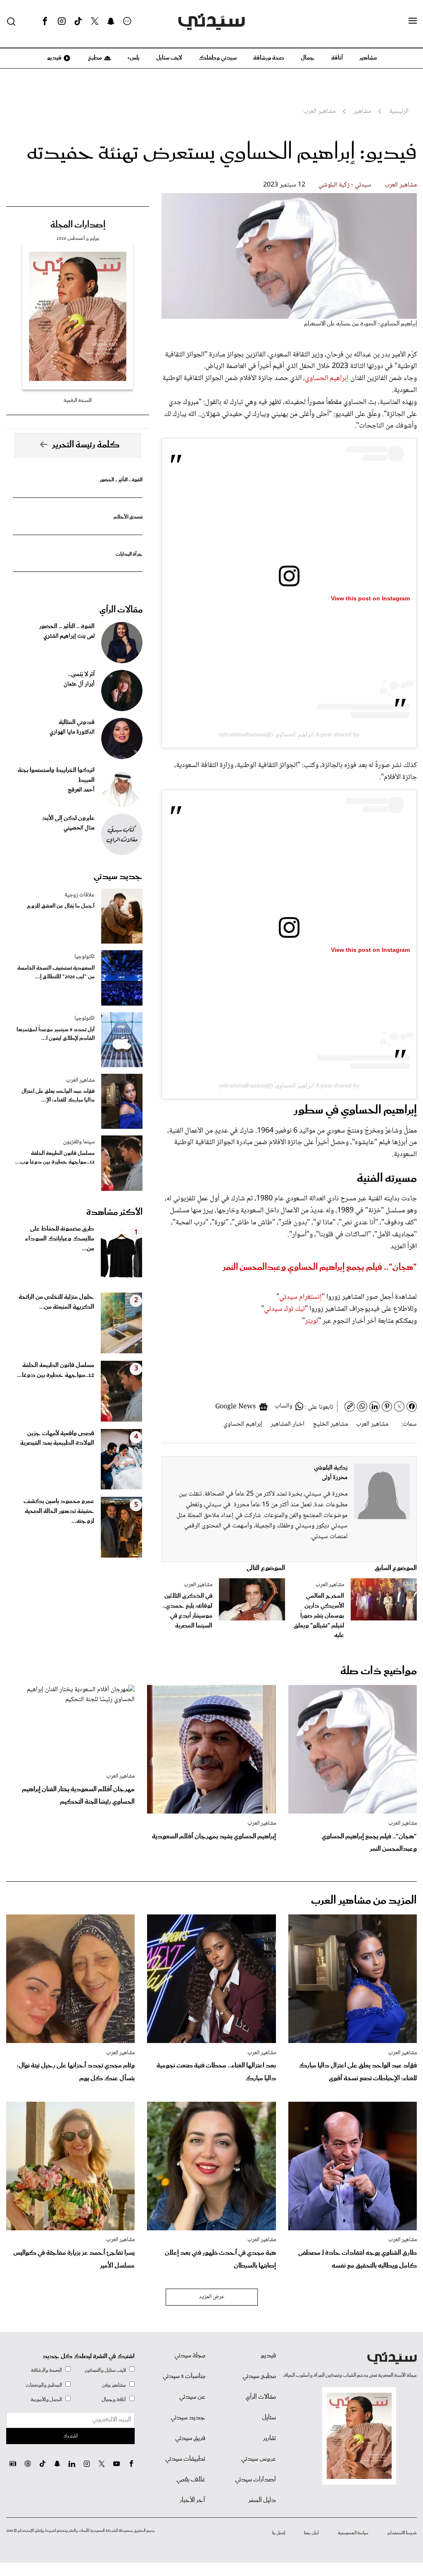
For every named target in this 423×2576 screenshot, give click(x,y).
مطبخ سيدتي (259, 2376)
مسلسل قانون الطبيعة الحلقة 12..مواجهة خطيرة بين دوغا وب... (55, 1158)
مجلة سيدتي (190, 2356)
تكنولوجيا (84, 957)
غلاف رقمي (191, 2480)
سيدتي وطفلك (218, 58)
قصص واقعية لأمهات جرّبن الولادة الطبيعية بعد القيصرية (57, 1439)
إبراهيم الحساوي (327, 378)
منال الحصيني (79, 828)
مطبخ (94, 58)
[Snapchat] (111, 22)
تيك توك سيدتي (284, 1309)
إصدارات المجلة (78, 225)
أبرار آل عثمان (79, 684)
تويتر (311, 1321)
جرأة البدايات (129, 554)
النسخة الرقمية (78, 400)
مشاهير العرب (401, 185)
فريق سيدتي (190, 2438)
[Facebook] (45, 22)
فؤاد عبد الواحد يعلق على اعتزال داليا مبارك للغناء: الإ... (58, 1096)
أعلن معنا (311, 2533)
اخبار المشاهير (288, 1424)
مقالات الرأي (121, 610)
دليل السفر (262, 2500)
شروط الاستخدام (402, 2533)
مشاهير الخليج (330, 1424)
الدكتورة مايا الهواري (72, 732)
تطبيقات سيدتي (185, 2459)
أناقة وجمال (114, 2400)
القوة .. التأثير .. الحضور (121, 480)
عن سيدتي (192, 2397)
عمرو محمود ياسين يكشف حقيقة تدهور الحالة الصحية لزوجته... (59, 1511)
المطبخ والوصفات (44, 2385)
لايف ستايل (169, 58)
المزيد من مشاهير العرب (364, 1901)
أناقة (337, 58)
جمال (308, 58)
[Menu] (413, 21)
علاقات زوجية (80, 895)
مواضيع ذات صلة (379, 1671)
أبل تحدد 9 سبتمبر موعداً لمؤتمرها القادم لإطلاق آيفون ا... (56, 1034)
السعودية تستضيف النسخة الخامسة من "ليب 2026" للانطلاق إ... (56, 973)
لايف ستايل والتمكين (105, 2370)
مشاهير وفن (114, 2385)
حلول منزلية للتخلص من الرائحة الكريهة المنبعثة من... (56, 1302)
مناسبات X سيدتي (184, 2376)
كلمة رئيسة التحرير (86, 445)
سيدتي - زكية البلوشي (345, 185)
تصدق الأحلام (128, 517)
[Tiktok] (78, 22)
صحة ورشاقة (269, 58)
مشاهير (368, 58)
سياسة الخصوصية (353, 2533)
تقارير (270, 2438)
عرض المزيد (212, 2297)
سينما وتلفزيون (79, 1142)
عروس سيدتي (259, 2459)
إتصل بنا (279, 2533)
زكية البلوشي (331, 1468)
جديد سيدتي (118, 877)
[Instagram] (62, 22)
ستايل (269, 2418)
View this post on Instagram (370, 598)
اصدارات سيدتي (255, 2480)
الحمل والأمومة (46, 2400)
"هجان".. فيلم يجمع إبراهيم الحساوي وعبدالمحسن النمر (320, 1267)
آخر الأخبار (192, 2500)
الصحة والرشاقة (46, 2370)
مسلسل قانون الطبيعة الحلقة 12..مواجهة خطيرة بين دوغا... (56, 1370)
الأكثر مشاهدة (114, 1212)
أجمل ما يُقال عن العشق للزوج (61, 906)
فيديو (54, 58)
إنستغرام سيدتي (301, 1297)
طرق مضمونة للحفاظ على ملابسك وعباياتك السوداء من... (59, 1239)
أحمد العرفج (81, 790)
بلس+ (133, 58)
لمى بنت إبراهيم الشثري (69, 636)
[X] (95, 22)
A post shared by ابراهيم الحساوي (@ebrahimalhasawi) (289, 734)
